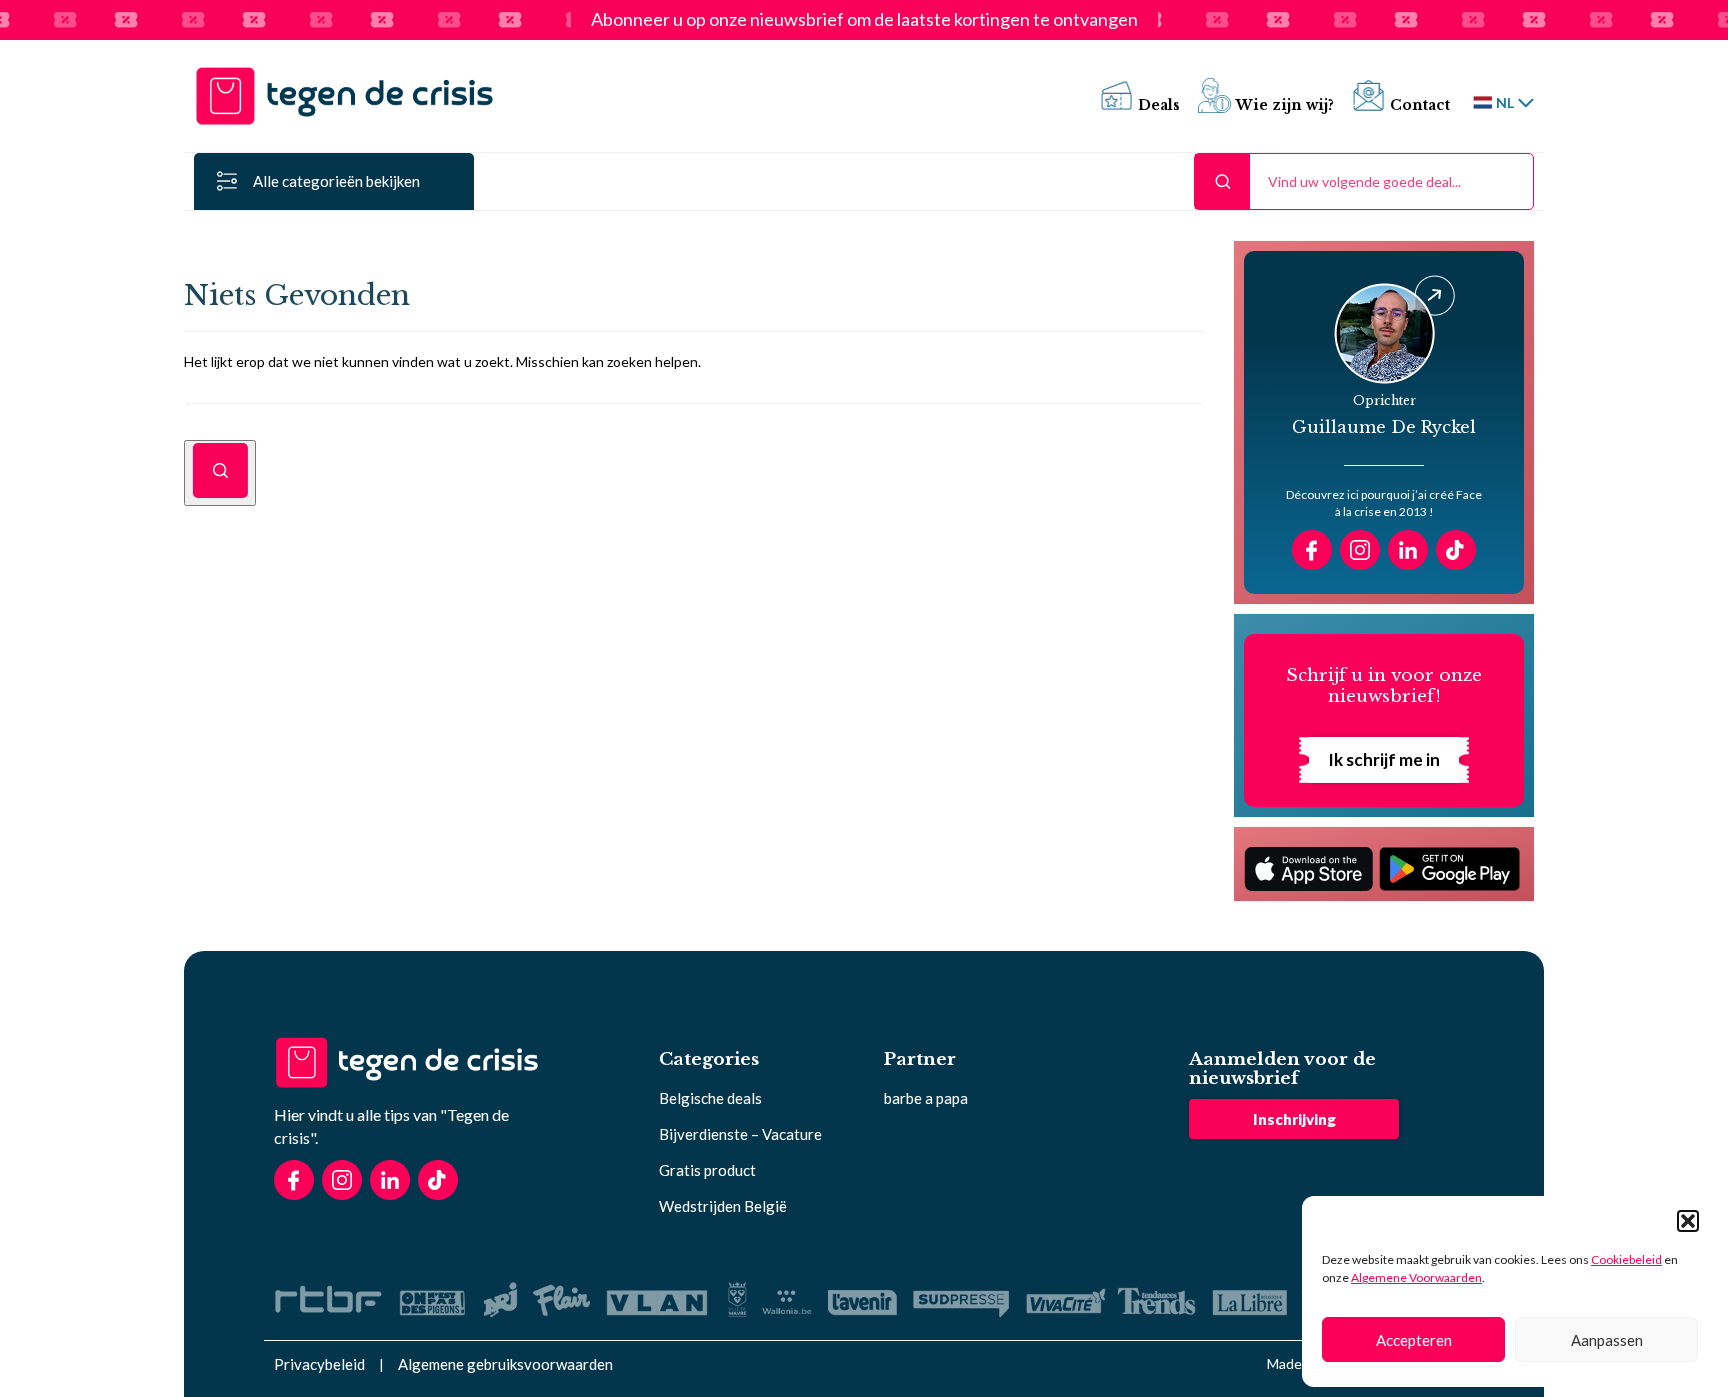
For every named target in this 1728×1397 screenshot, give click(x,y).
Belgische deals (710, 1098)
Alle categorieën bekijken (336, 181)
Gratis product (707, 1170)
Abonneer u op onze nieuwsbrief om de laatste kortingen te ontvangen (864, 20)
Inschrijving (1294, 1119)
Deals (1159, 105)
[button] (1688, 1221)
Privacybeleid (319, 1364)
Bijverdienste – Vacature (740, 1134)
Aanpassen (1607, 1340)
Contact (1420, 105)
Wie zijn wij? (1285, 105)
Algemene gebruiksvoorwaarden (505, 1364)
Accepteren (1414, 1340)
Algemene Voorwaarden (1416, 1277)
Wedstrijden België (723, 1206)
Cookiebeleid (1626, 1259)
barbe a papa (926, 1098)
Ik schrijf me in (1384, 759)
